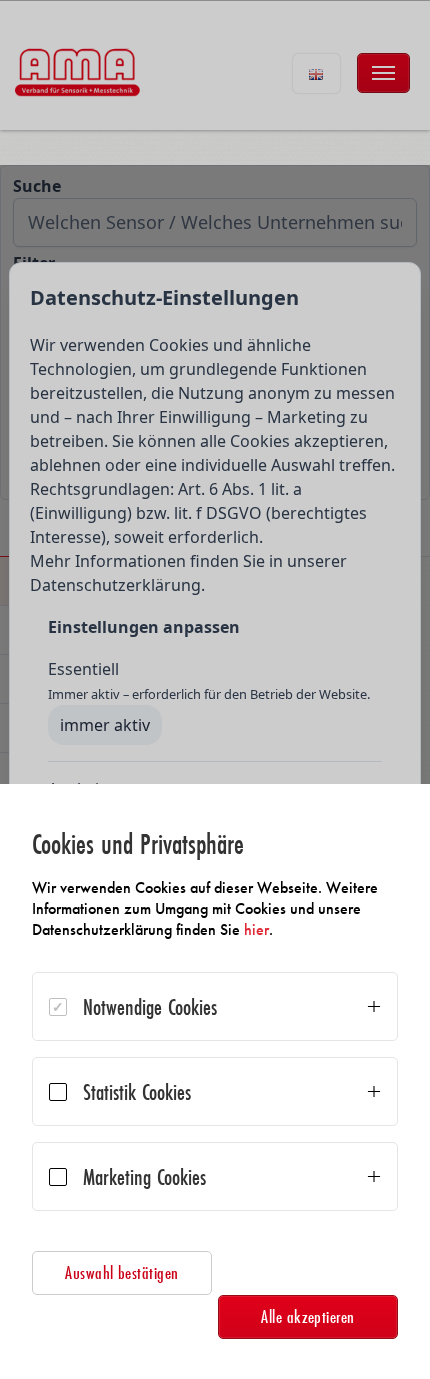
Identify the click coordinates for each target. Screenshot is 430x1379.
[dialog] (215, 1081)
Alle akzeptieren (308, 1316)
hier (256, 929)
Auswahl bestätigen (122, 1272)
